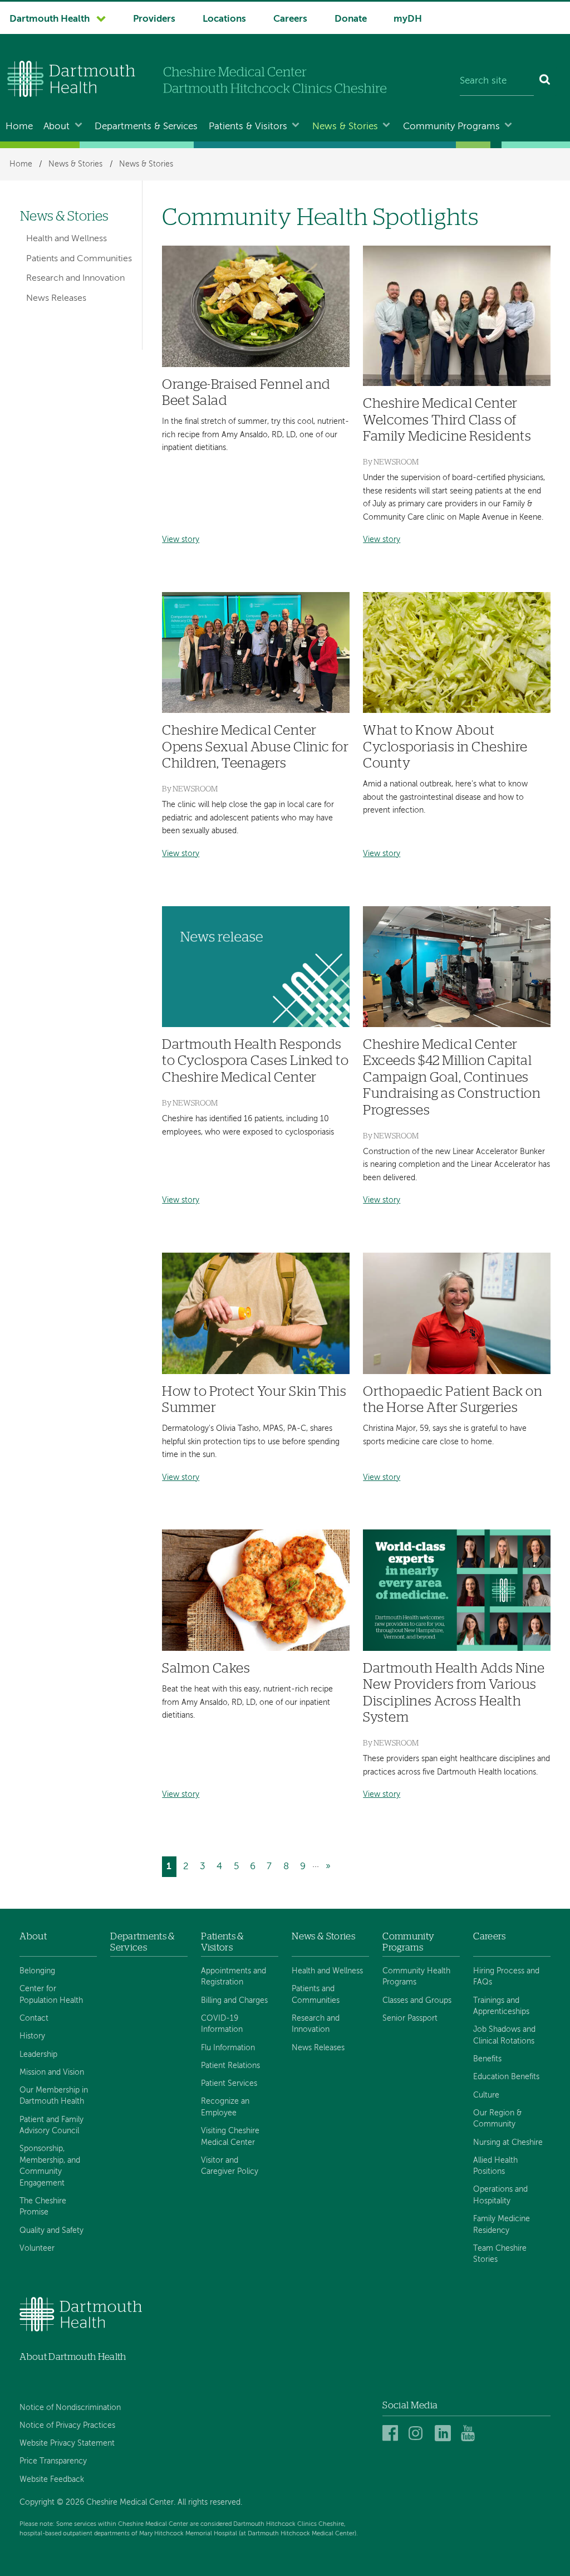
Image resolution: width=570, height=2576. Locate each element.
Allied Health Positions (495, 2166)
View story (181, 540)
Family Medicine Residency (502, 2225)
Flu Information (228, 2048)
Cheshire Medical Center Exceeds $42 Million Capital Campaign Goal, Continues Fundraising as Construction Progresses (452, 1077)
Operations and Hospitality (500, 2195)
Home (19, 127)
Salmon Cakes (206, 1668)
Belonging (37, 1971)
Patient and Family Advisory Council (51, 2125)
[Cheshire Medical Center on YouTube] (471, 2434)
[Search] (545, 81)
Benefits (487, 2059)
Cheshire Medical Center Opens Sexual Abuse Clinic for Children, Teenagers (255, 747)
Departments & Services (146, 127)
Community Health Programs (416, 1977)
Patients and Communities (79, 259)
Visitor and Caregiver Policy (230, 2166)
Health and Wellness (67, 239)
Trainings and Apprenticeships (501, 2006)
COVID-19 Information (222, 2024)
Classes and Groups (417, 2001)
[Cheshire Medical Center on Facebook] (392, 2434)
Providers (154, 19)
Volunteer (37, 2248)
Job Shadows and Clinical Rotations (504, 2035)
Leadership (38, 2055)
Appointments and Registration (234, 1977)
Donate (351, 19)
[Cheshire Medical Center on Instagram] (418, 2434)
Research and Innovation (75, 278)
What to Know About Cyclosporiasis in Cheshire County (445, 747)
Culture (486, 2095)
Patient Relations (230, 2066)
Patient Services (229, 2084)
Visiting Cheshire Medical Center (230, 2137)
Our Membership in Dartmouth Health (54, 2096)
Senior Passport (410, 2018)
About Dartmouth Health (73, 2357)
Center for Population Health (51, 1995)
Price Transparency (53, 2461)
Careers (290, 19)
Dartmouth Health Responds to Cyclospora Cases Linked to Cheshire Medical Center (255, 1061)
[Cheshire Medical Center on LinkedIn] (444, 2434)
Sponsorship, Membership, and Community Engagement (50, 2166)
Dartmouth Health (50, 19)
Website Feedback (52, 2480)
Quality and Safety (51, 2231)
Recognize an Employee (225, 2107)
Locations (224, 19)
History (32, 2036)
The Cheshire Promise (43, 2207)
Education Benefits (506, 2077)
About (56, 127)
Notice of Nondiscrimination (70, 2408)
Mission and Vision (52, 2072)
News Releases (56, 299)
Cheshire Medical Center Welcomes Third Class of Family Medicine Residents (447, 420)
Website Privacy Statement (67, 2443)
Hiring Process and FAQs (506, 1977)
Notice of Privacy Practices (67, 2426)
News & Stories (345, 127)
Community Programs (451, 127)
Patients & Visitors (248, 127)
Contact (34, 2018)
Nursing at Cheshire (508, 2143)
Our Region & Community (497, 2119)
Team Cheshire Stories (500, 2254)
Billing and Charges (234, 2001)
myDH (408, 19)
